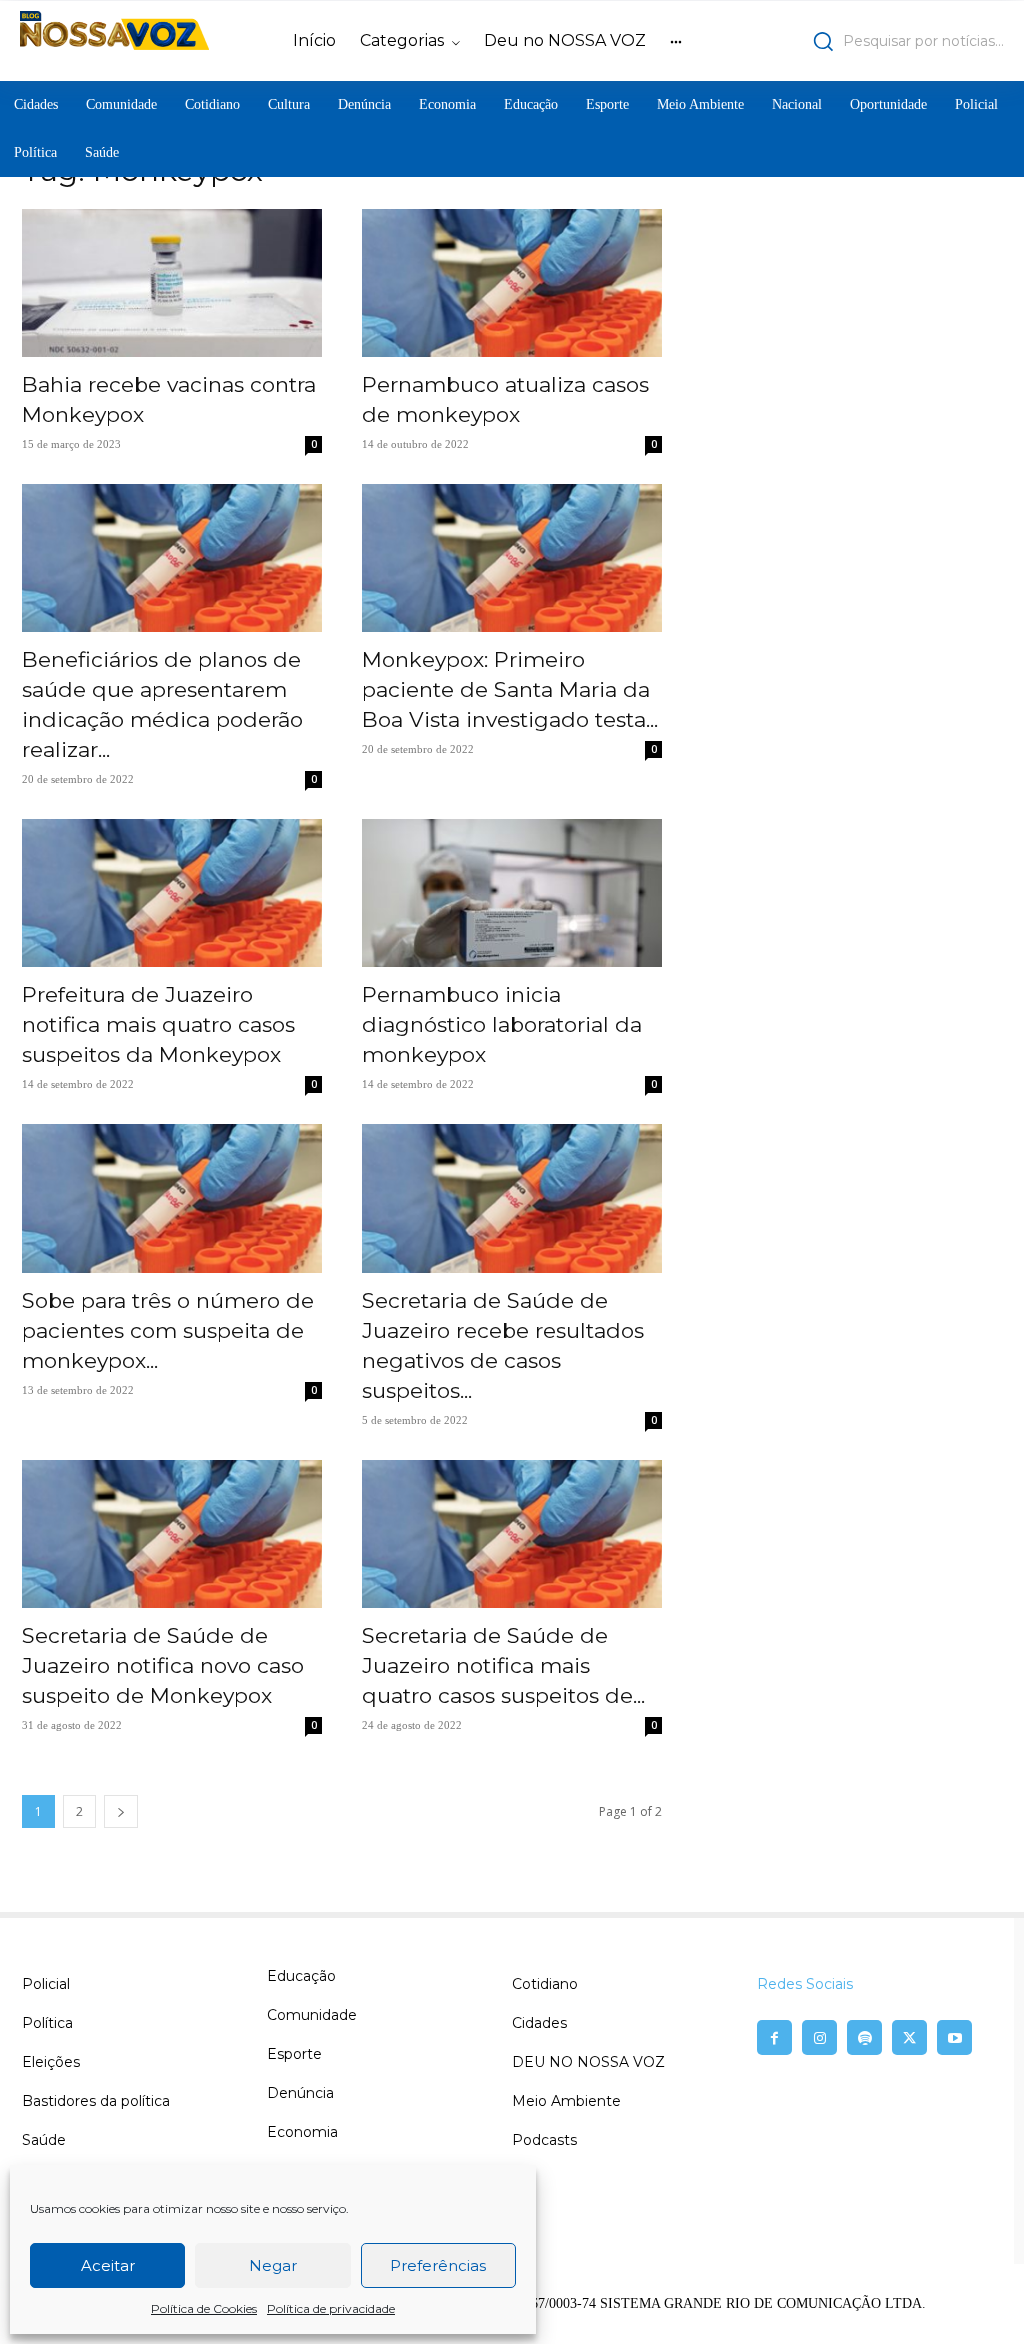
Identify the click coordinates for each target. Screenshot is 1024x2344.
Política (47, 2023)
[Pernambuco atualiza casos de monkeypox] (512, 283)
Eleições (51, 2062)
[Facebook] (774, 2037)
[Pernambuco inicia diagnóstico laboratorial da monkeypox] (512, 893)
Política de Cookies (204, 2308)
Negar (273, 2265)
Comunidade (312, 2015)
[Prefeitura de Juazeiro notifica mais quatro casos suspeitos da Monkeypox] (172, 893)
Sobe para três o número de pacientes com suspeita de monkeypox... (168, 1330)
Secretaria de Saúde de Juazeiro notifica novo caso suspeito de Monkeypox (163, 1665)
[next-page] (121, 1811)
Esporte (294, 2054)
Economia (302, 2132)
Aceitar (108, 2265)
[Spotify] (864, 2037)
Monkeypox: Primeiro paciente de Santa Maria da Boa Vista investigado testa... (510, 689)
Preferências (438, 2265)
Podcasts (544, 2140)
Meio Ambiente (566, 2101)
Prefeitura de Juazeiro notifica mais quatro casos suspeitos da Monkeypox (158, 1024)
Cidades (539, 2023)
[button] (884, 41)
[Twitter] (909, 2037)
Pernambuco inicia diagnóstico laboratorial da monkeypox (502, 1024)
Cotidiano (545, 1984)
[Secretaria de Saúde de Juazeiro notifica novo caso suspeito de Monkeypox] (172, 1534)
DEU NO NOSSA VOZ (588, 2062)
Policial (46, 1984)
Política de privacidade (331, 2308)
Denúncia (300, 2093)
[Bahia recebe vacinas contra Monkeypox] (172, 283)
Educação (301, 1976)
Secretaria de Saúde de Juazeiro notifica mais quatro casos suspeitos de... (503, 1665)
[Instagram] (819, 2037)
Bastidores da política (96, 2101)
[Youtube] (954, 2037)
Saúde (44, 2140)
